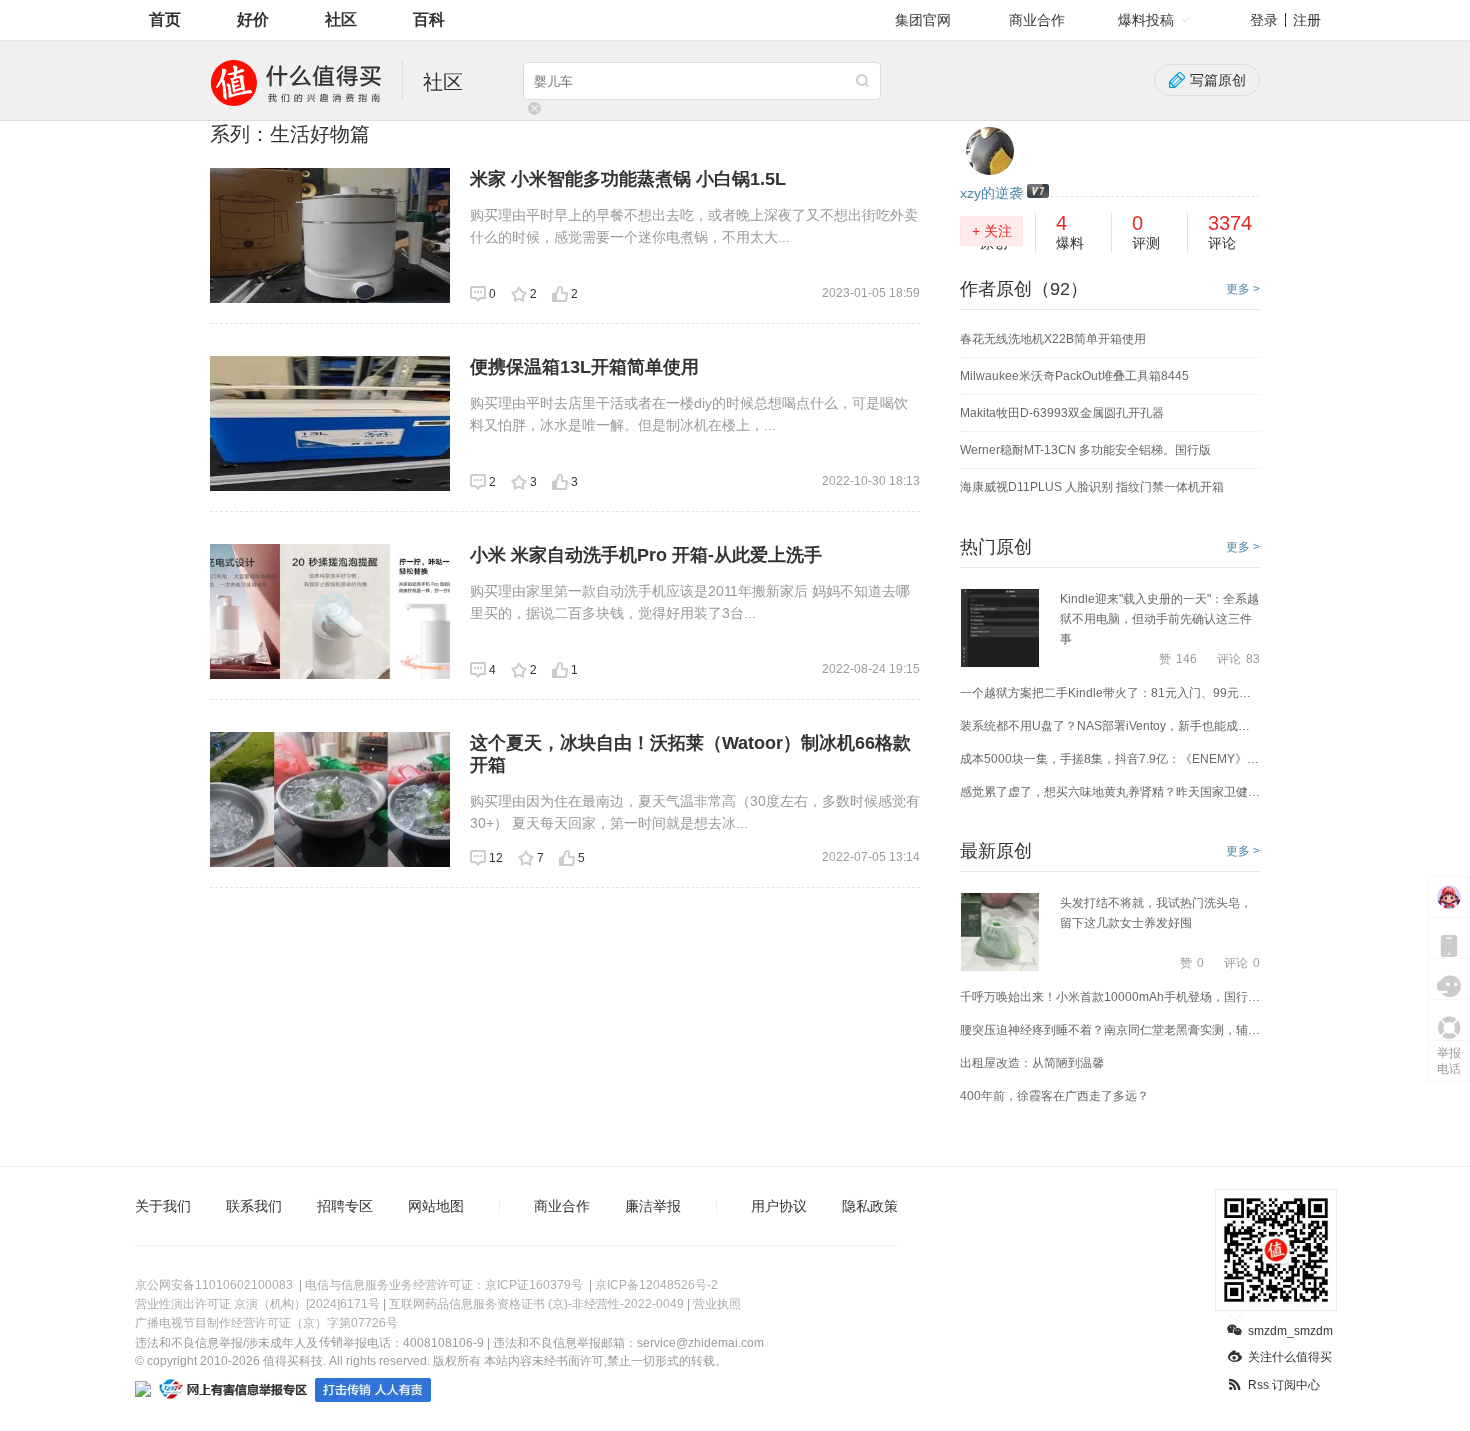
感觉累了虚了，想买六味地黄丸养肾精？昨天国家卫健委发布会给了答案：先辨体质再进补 (1110, 792)
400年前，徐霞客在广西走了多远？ (1054, 1096)
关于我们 (163, 1206)
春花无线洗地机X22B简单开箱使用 (1053, 339)
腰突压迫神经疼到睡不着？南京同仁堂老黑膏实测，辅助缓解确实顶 (1110, 1030)
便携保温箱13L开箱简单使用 (584, 367)
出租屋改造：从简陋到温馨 (1032, 1063)
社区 (341, 19)
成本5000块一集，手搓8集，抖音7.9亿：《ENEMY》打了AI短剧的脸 (1110, 759)
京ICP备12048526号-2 (656, 1285)
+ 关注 (992, 231)
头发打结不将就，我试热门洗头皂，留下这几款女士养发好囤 (1156, 913)
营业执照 (717, 1304)
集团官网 (923, 20)
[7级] (1038, 192)
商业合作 (1037, 20)
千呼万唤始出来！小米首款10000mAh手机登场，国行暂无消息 (1110, 997)
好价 (253, 19)
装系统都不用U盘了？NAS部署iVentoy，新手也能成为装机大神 (1110, 726)
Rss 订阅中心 (1284, 1385)
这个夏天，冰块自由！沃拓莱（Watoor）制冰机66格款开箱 (690, 754)
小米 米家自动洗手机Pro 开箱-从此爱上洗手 (646, 555)
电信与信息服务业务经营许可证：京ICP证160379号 (444, 1285)
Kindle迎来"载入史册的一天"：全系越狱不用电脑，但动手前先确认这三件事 (1159, 619)
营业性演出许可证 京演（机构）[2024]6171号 (257, 1304)
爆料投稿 (1146, 20)
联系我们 (254, 1206)
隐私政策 (870, 1206)
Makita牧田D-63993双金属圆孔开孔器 (1062, 413)
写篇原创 (1218, 80)
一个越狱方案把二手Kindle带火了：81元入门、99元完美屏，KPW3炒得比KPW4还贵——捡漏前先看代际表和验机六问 (1110, 693)
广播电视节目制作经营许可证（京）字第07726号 (266, 1323)
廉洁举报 (653, 1206)
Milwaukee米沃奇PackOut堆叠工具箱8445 (1074, 376)
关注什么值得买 (1290, 1357)
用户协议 (779, 1206)
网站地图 (436, 1206)
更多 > (1243, 289)
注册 (1307, 20)
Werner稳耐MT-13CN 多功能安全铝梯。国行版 (1085, 450)
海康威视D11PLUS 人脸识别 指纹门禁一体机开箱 (1092, 487)
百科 (429, 19)
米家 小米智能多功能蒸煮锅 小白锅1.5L (628, 179)
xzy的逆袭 (991, 193)
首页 (165, 19)
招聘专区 (345, 1206)
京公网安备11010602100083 (214, 1285)
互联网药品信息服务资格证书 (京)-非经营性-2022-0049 (536, 1304)
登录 (1264, 20)
